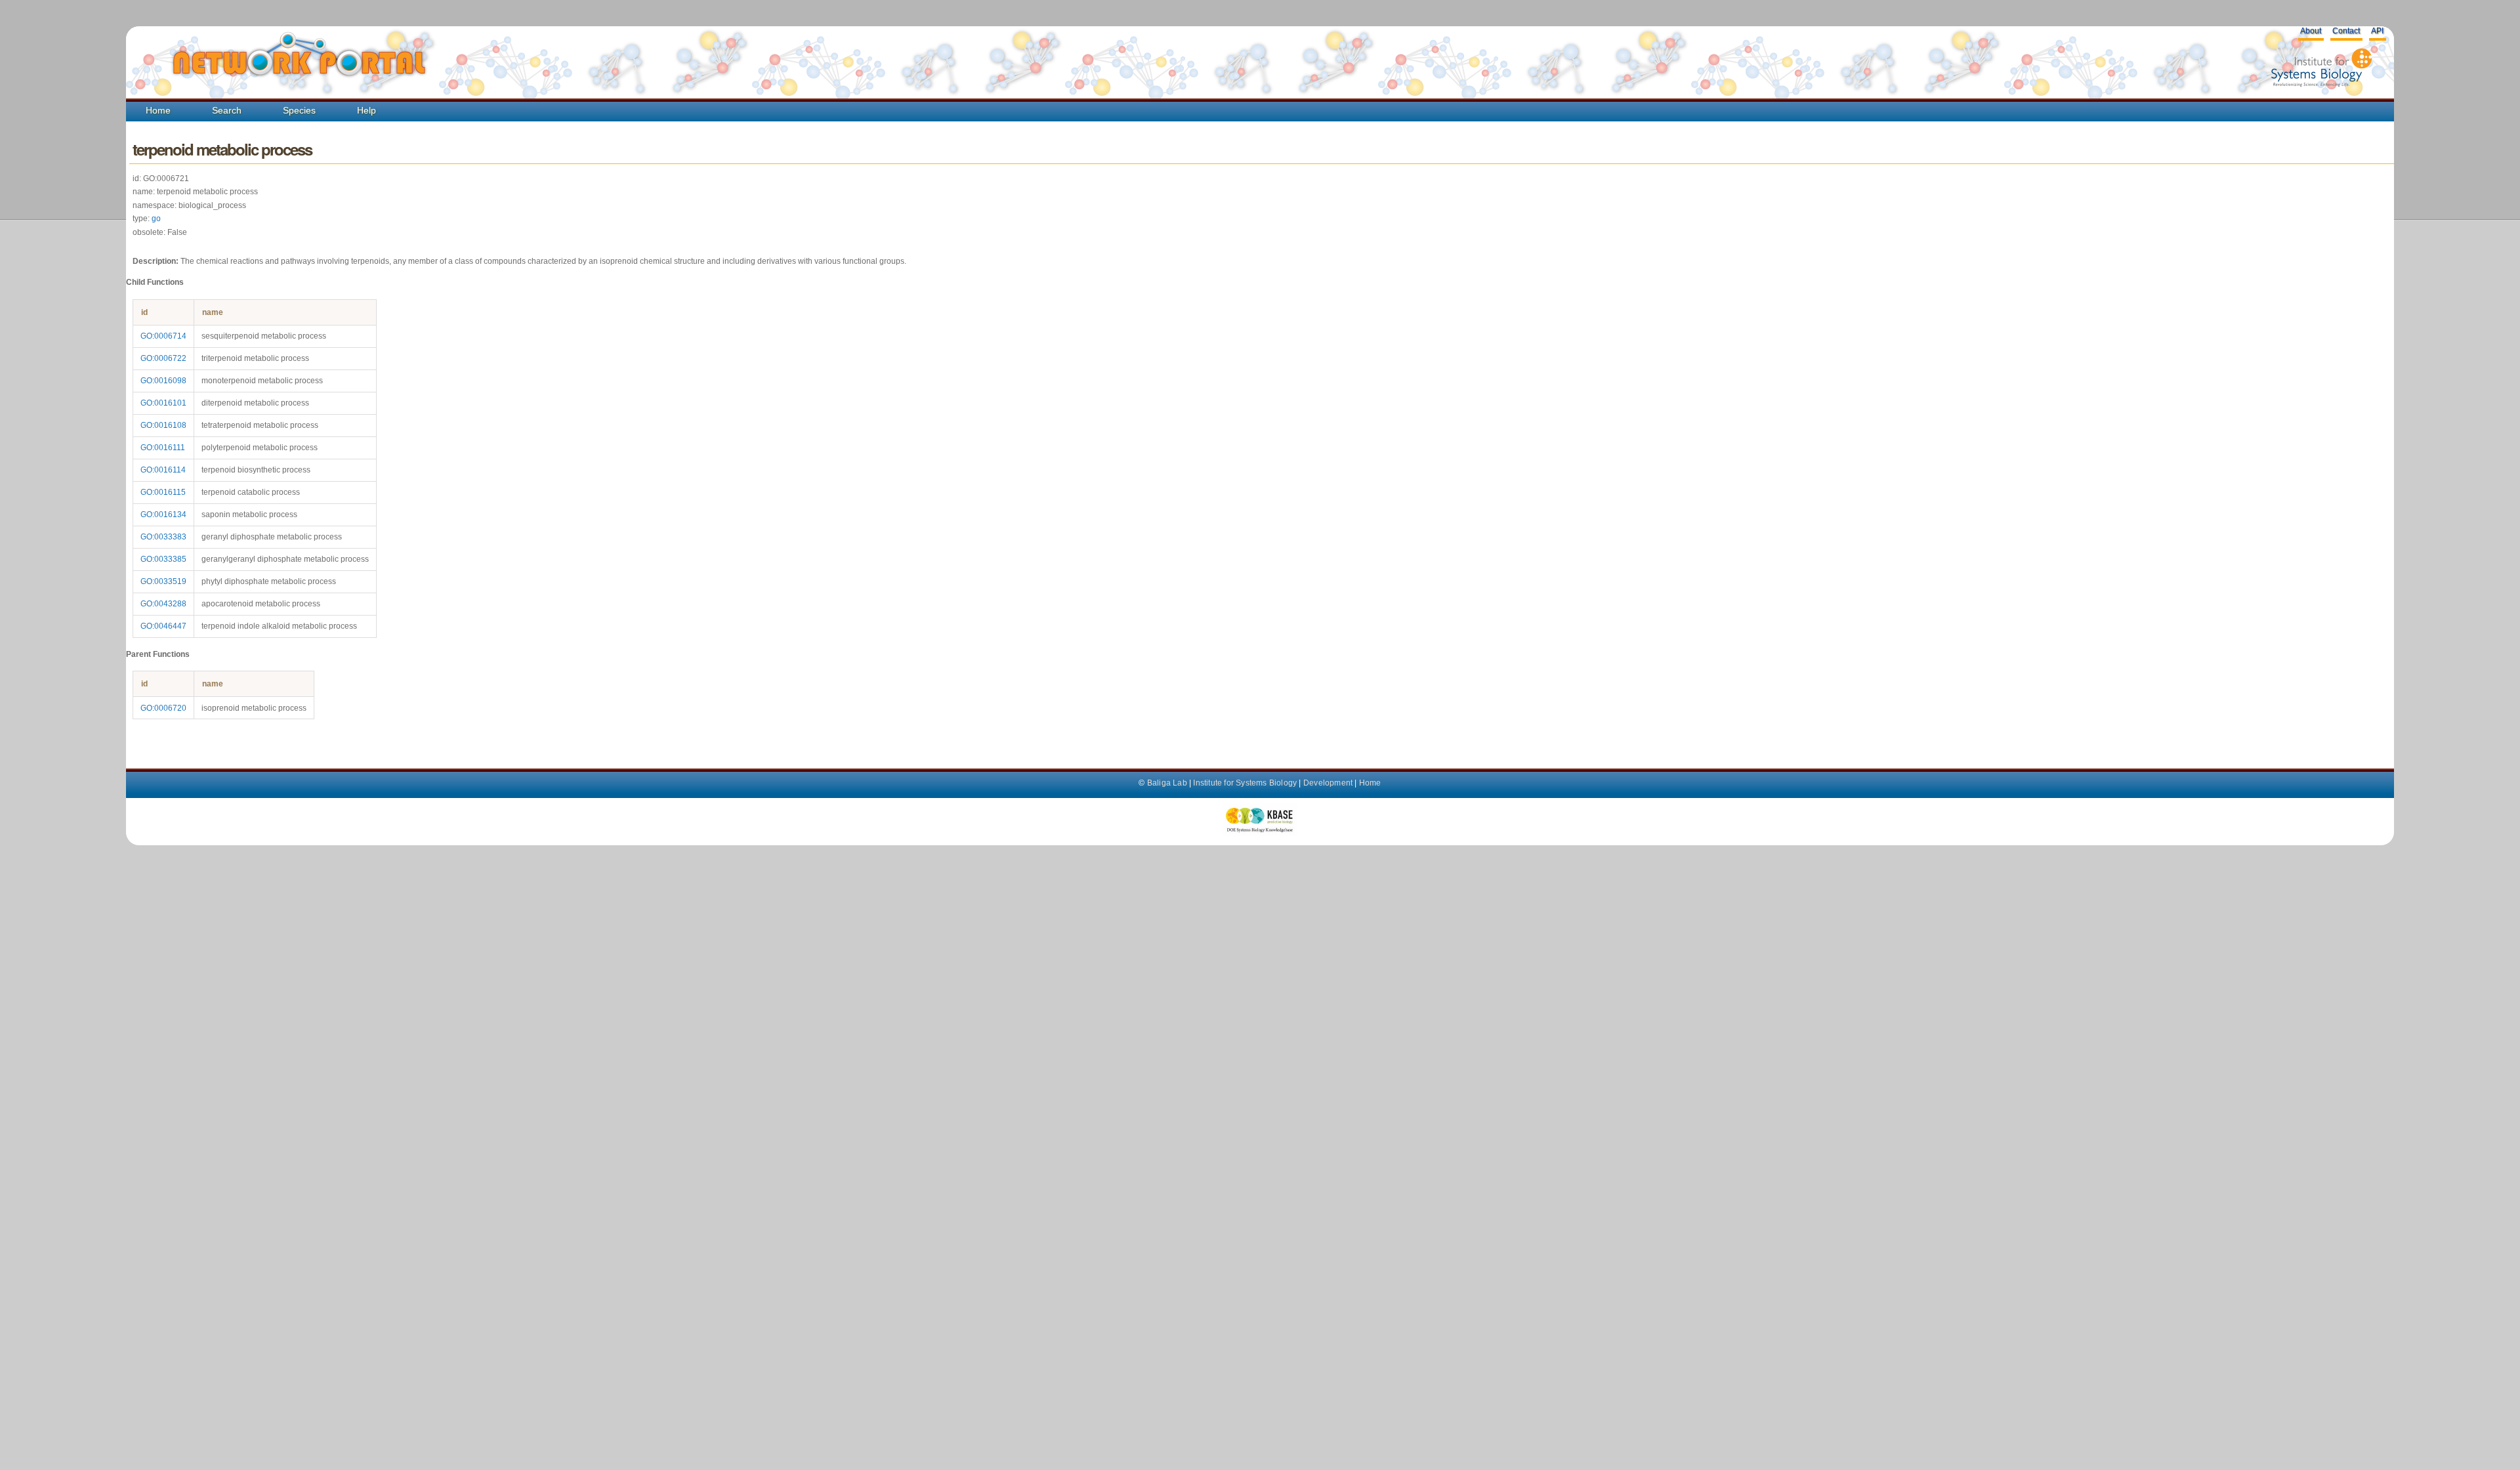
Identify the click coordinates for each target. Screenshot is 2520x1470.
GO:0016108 (163, 425)
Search (227, 110)
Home (158, 110)
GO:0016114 (163, 470)
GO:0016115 (163, 492)
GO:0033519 (163, 581)
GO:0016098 (163, 381)
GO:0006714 (163, 336)
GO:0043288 (163, 604)
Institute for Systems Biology (1245, 783)
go (156, 219)
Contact (2346, 31)
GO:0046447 (163, 626)
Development (1328, 783)
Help (367, 110)
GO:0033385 (163, 559)
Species (299, 110)
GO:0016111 (163, 448)
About (2311, 31)
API (2377, 31)
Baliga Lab (1167, 783)
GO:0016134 (163, 514)
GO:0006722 (163, 358)
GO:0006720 (163, 708)
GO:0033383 (163, 537)
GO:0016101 (163, 403)
